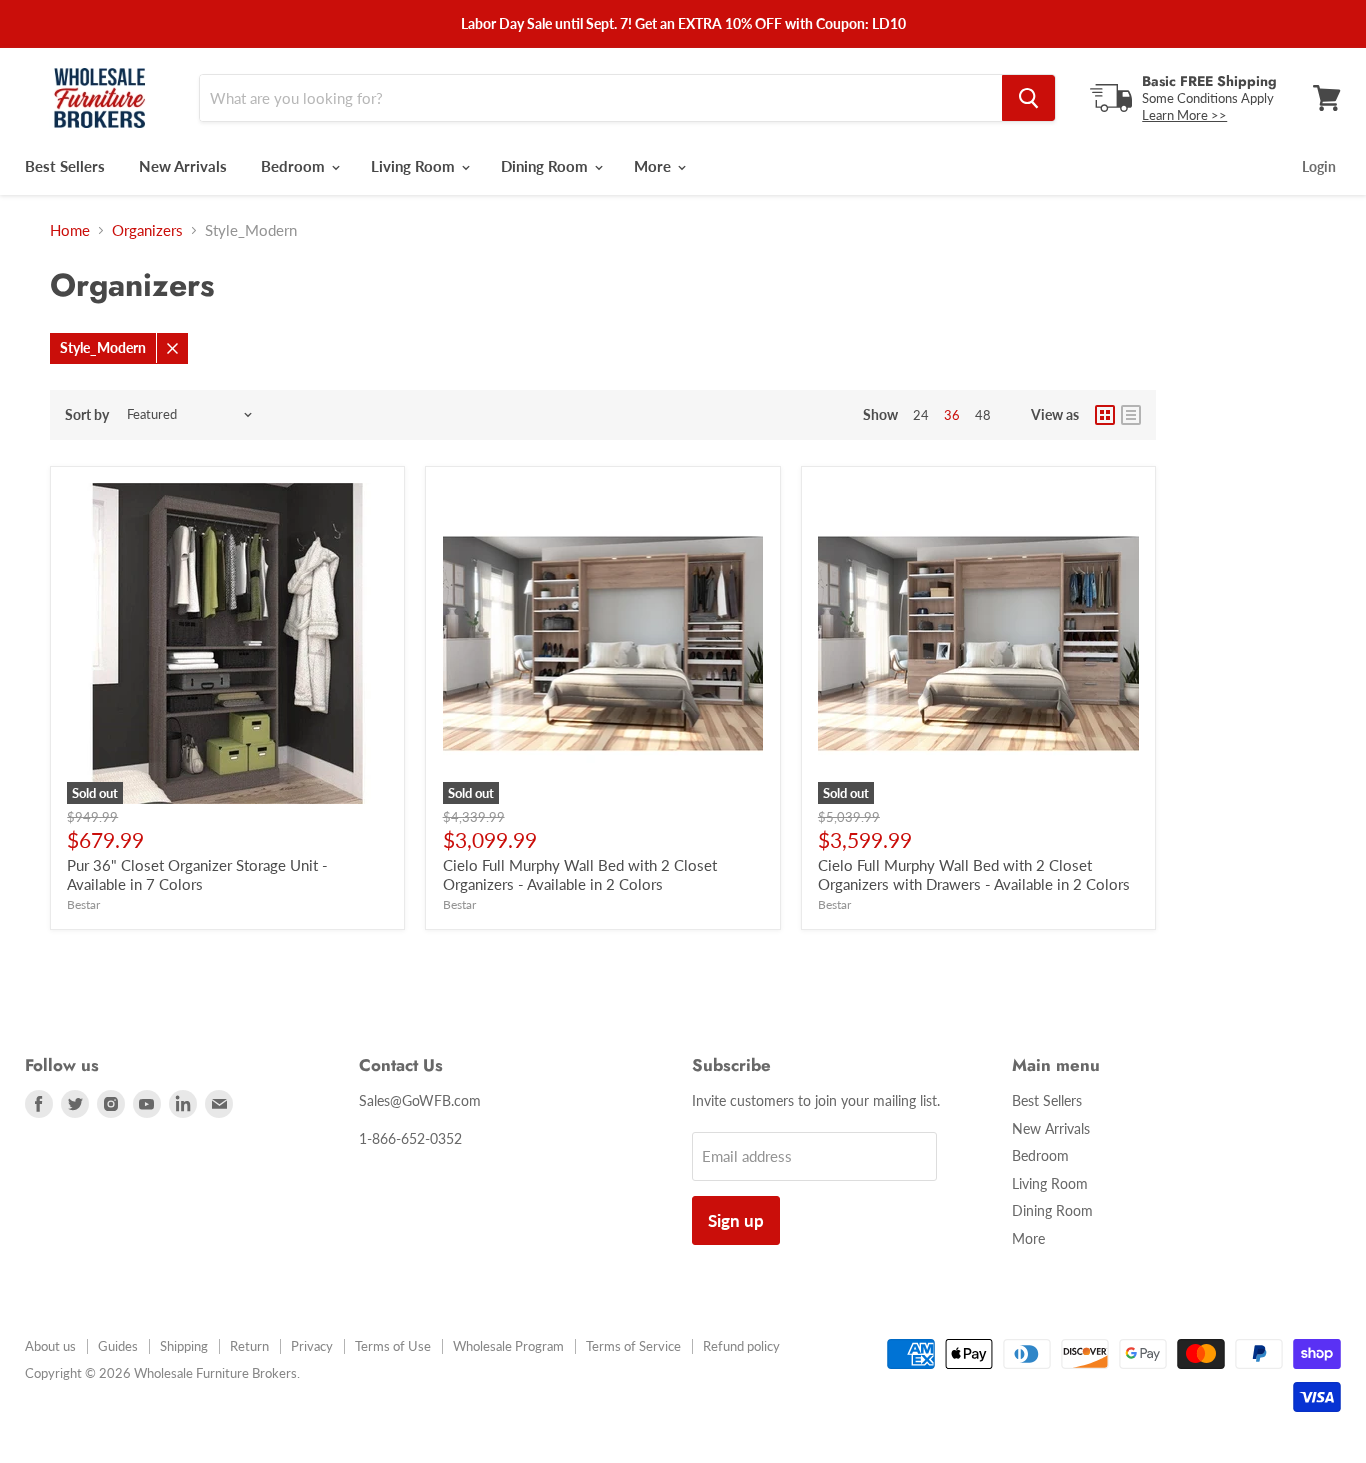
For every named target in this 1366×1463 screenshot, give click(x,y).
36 (952, 415)
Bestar (83, 904)
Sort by (87, 415)
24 (921, 415)
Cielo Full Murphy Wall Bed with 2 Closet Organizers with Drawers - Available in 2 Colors (974, 875)
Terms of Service (633, 1346)
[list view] (1131, 415)
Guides (118, 1346)
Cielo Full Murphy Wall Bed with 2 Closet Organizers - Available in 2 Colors (580, 875)
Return (249, 1346)
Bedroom (295, 166)
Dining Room (546, 166)
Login (1319, 166)
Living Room (415, 166)
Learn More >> (1184, 115)
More (654, 166)
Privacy (312, 1346)
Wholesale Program (508, 1346)
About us (50, 1346)
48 (983, 415)
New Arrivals (183, 166)
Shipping (184, 1346)
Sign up (736, 1220)
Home (70, 230)
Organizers (147, 230)
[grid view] (1105, 415)
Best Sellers (65, 166)
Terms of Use (393, 1346)
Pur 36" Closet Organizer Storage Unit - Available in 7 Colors (197, 875)
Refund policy (741, 1346)
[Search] (1028, 98)
